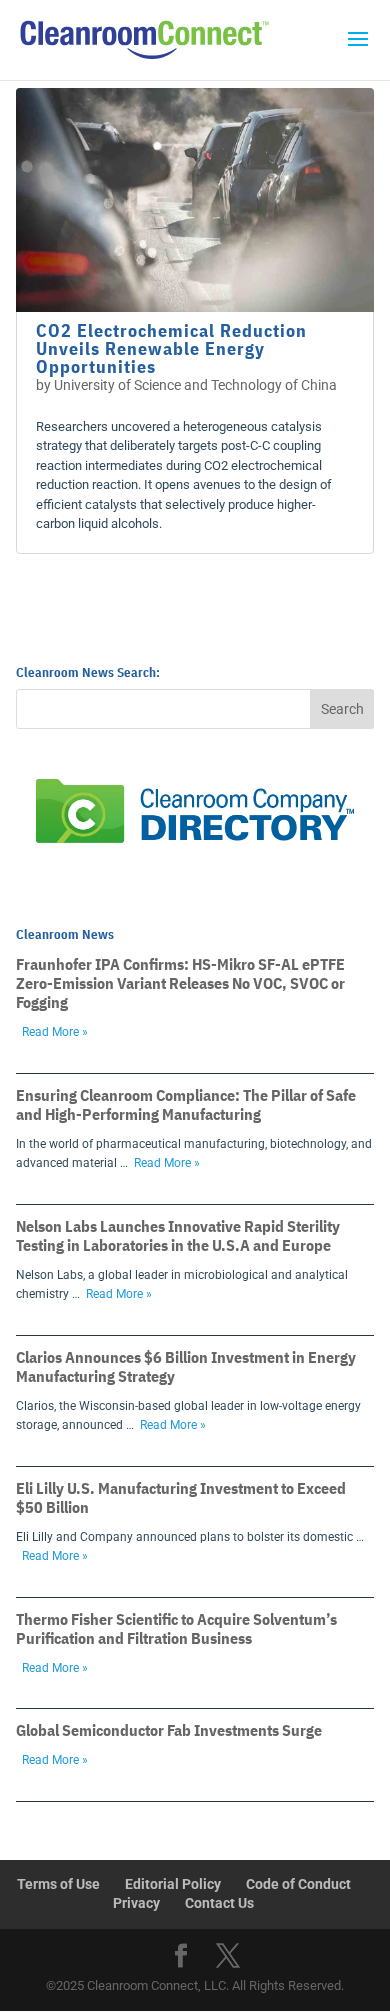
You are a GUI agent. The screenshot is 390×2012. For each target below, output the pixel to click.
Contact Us (219, 1903)
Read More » (55, 1032)
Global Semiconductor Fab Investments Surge (169, 1730)
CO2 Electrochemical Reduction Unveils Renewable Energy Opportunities (171, 348)
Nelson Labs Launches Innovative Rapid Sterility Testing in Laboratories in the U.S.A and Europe (178, 1235)
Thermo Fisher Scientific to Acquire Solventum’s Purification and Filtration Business (176, 1628)
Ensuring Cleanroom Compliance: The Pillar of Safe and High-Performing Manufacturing (186, 1104)
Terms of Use (58, 1884)
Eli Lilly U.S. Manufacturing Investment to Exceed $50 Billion (181, 1497)
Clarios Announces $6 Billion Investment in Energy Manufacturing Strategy (186, 1366)
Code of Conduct (298, 1884)
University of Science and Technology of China (195, 385)
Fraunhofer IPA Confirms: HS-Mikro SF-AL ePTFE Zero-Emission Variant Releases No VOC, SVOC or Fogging (180, 983)
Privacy (136, 1903)
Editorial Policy (173, 1884)
